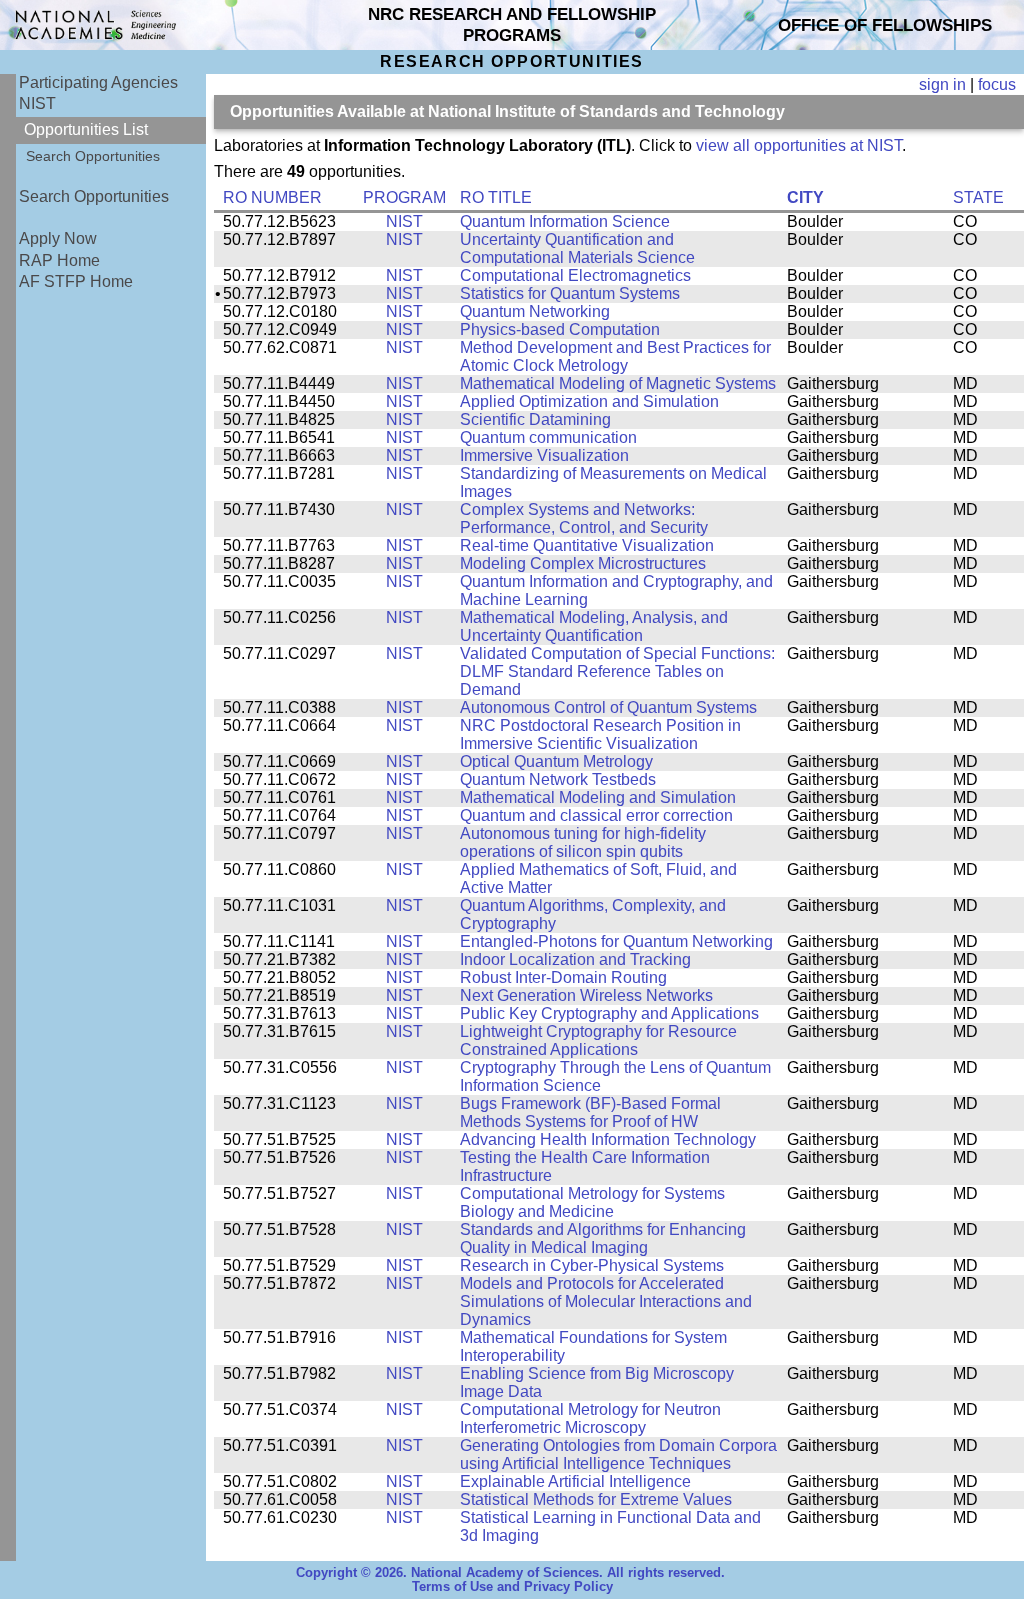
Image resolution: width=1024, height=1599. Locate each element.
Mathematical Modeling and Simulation (598, 797)
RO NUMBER (272, 197)
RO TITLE (496, 197)
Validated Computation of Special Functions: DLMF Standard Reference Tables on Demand (617, 671)
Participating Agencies (98, 82)
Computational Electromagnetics (575, 275)
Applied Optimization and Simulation (589, 401)
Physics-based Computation (560, 329)
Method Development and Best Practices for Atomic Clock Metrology (615, 356)
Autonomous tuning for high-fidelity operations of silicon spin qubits (583, 842)
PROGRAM (404, 197)
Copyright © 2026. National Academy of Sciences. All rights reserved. (510, 1573)
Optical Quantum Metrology (556, 761)
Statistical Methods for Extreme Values (596, 1499)
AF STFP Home (76, 281)
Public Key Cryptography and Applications (609, 1013)
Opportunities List (86, 129)
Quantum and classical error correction (596, 815)
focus (997, 84)
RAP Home (59, 260)
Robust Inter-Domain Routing (563, 977)
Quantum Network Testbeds (558, 779)
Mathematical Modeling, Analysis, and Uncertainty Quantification (594, 626)
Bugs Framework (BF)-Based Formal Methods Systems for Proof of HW (590, 1112)
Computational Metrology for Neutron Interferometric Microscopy (590, 1418)
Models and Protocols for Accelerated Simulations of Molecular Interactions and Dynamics (606, 1301)
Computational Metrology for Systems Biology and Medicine (592, 1202)
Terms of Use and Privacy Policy (512, 1587)
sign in (942, 84)
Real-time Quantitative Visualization (587, 545)
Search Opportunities (93, 156)
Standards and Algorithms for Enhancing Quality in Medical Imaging (603, 1238)
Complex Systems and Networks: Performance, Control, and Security (584, 518)
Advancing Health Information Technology (608, 1139)
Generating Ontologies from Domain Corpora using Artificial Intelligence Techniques (618, 1454)
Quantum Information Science (565, 221)
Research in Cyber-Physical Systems (592, 1265)
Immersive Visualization (544, 455)
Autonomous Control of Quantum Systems (608, 707)
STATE (978, 197)
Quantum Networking (535, 311)
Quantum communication (548, 437)
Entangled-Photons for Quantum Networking (616, 941)
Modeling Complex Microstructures (583, 563)
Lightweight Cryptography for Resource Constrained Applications (598, 1040)
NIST (37, 103)
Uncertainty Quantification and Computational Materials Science (577, 248)
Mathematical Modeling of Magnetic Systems (618, 383)
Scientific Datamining (535, 419)
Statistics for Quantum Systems (570, 293)
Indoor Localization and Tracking (575, 959)
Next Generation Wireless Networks (586, 995)
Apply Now (58, 238)
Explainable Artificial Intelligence (575, 1481)
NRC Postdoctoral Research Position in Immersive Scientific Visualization (600, 734)
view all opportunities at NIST (799, 145)
